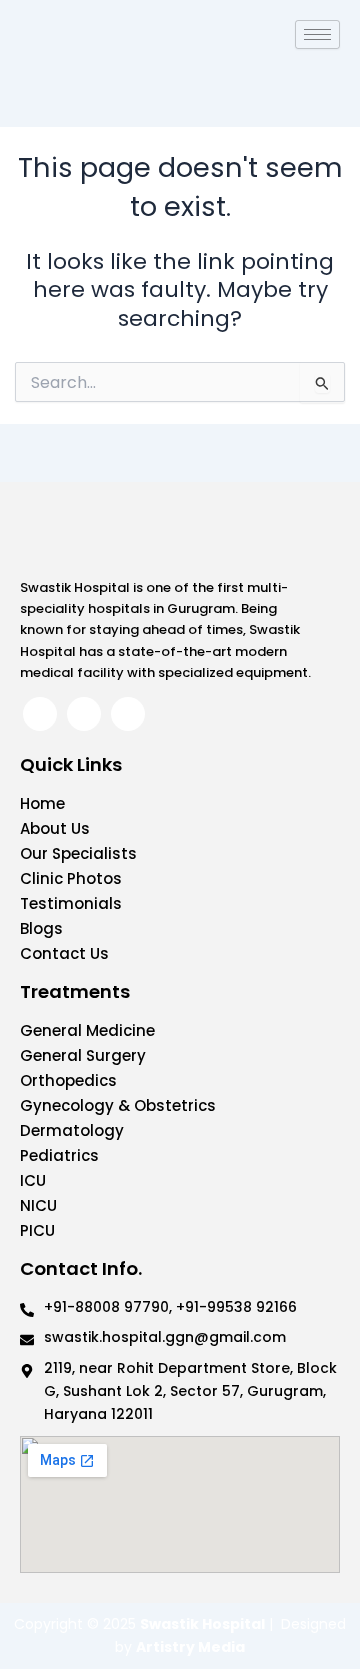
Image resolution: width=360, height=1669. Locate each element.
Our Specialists (78, 853)
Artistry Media (190, 1647)
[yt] (128, 714)
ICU (33, 1180)
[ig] (84, 714)
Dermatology (72, 1130)
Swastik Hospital (202, 1624)
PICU (37, 1230)
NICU (38, 1205)
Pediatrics (59, 1155)
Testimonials (71, 903)
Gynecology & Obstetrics (118, 1105)
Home (42, 803)
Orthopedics (68, 1080)
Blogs (41, 928)
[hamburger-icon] (317, 34)
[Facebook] (40, 714)
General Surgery (83, 1055)
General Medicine (87, 1030)
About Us (55, 828)
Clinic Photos (71, 878)
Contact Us (64, 953)
